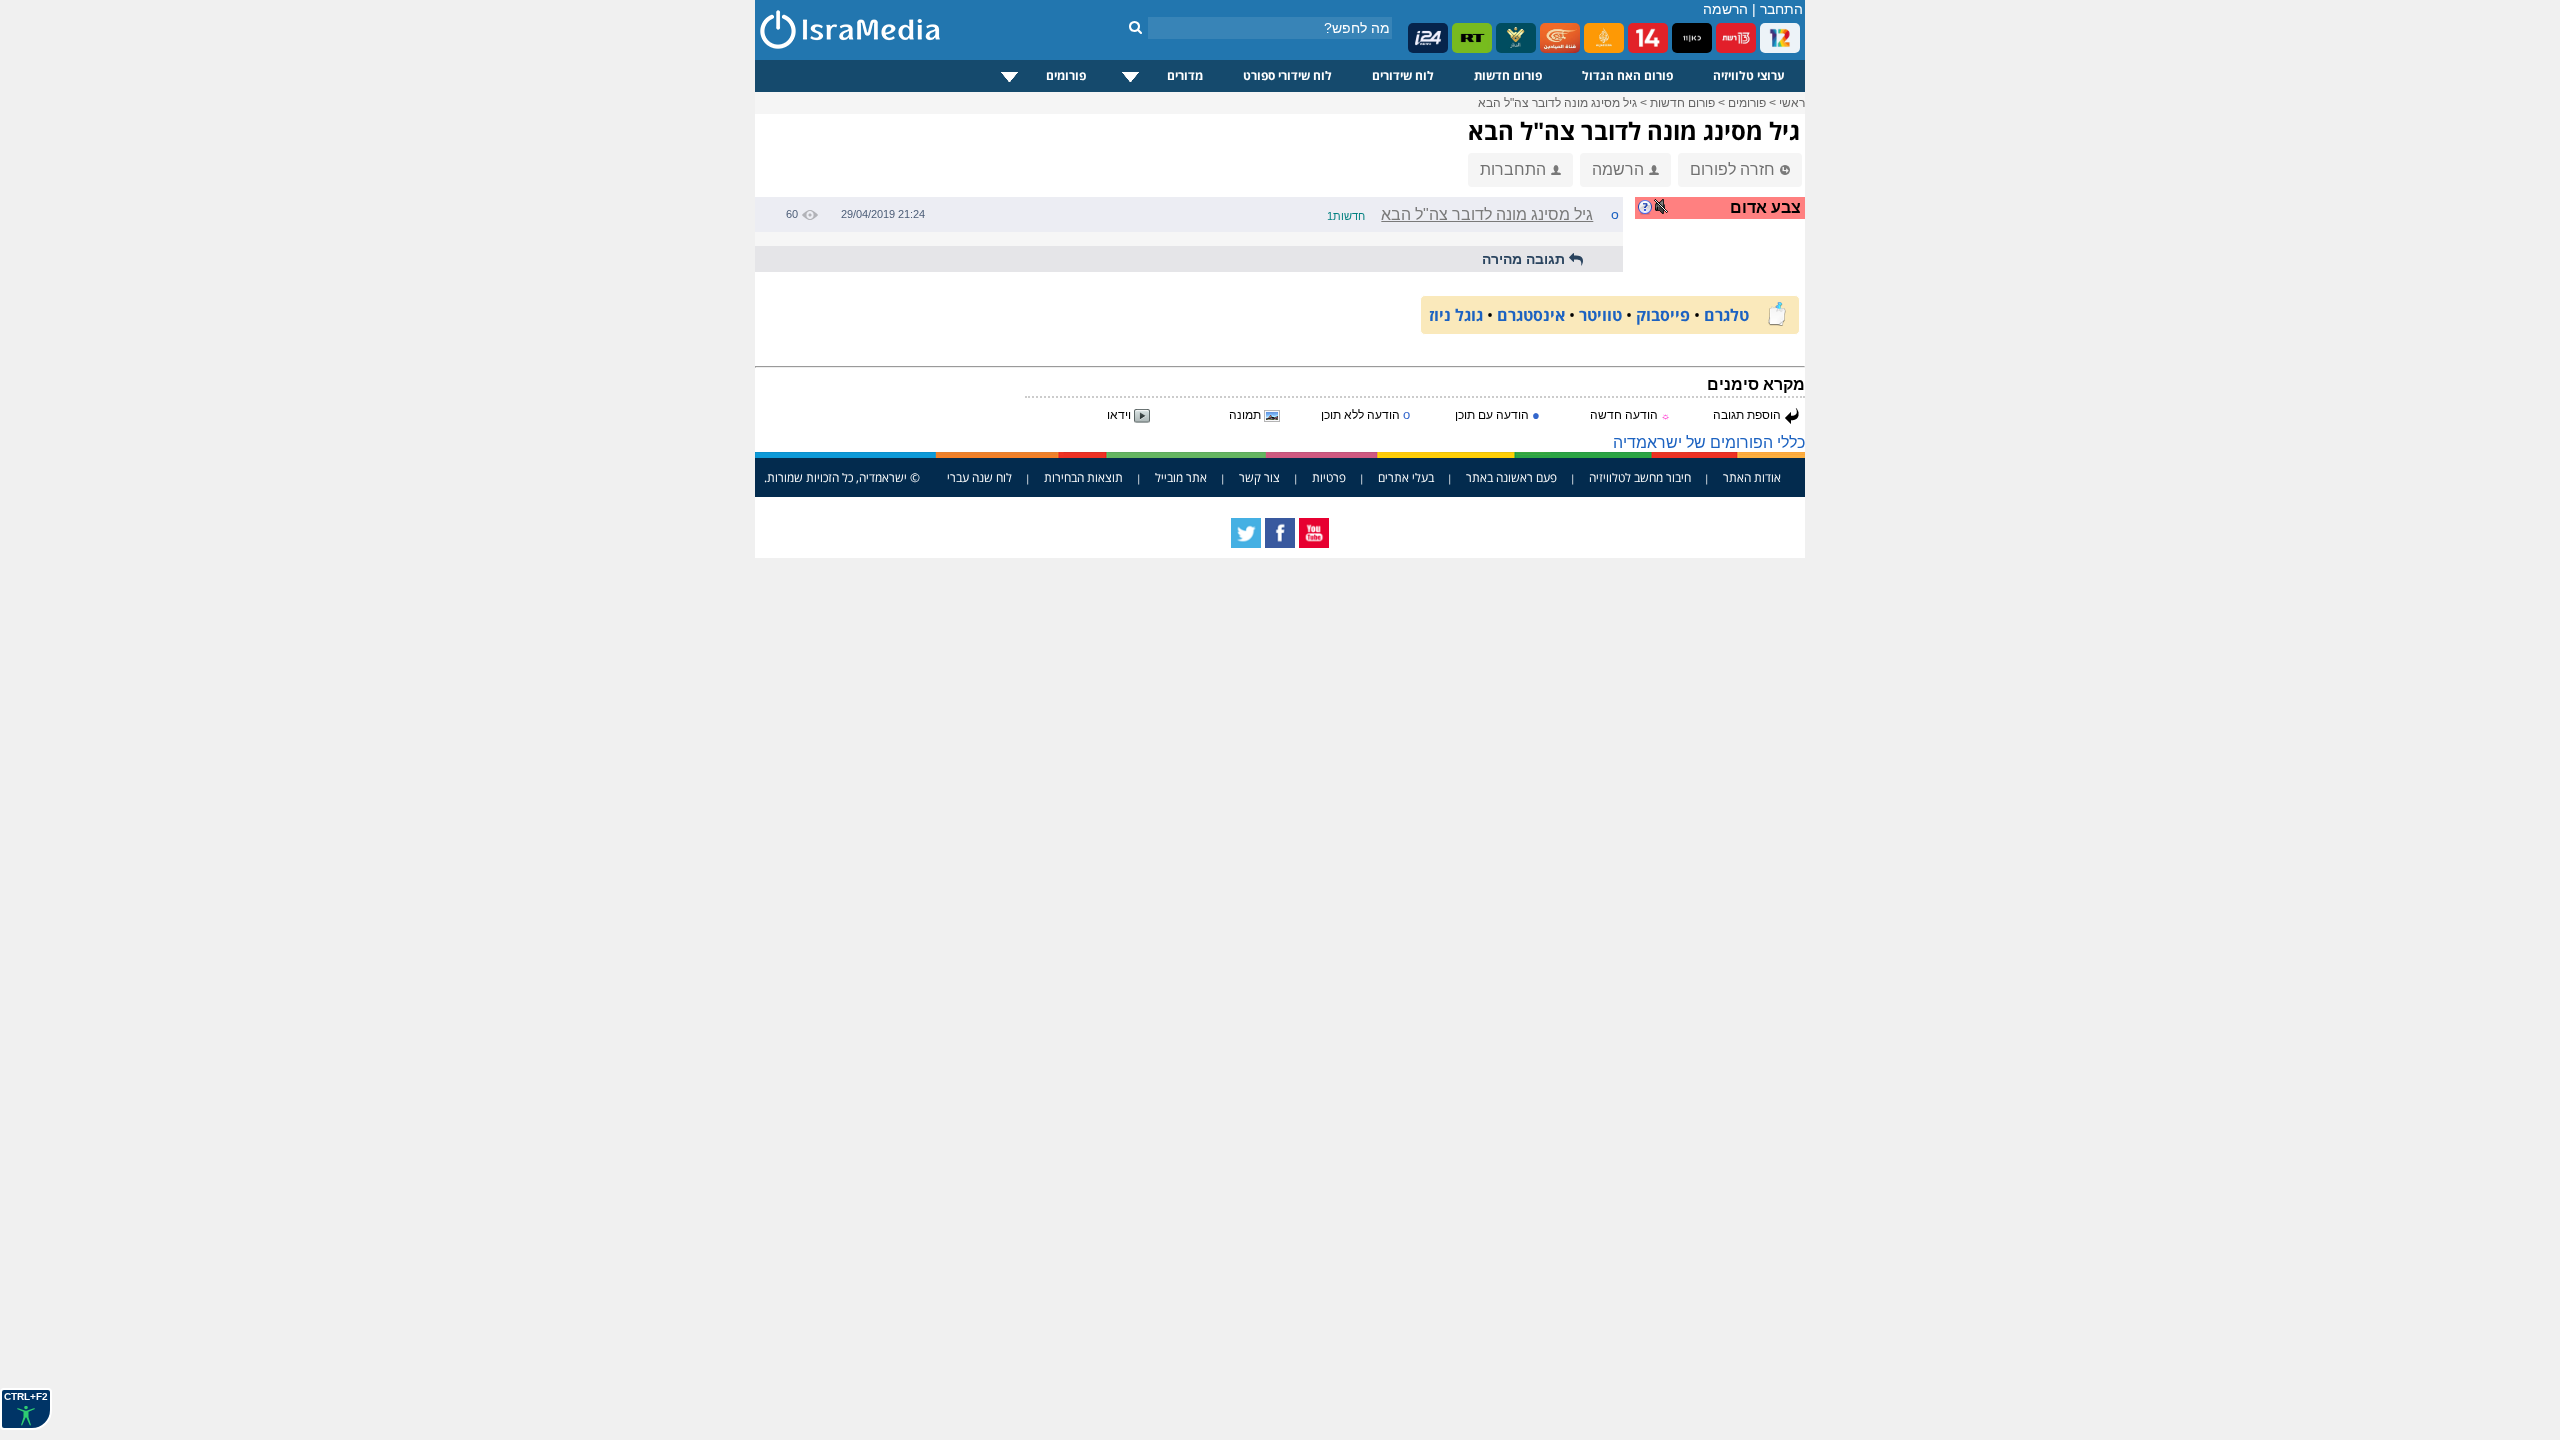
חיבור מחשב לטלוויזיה (1640, 477)
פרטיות (1329, 477)
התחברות (1513, 169)
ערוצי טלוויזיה (1749, 75)
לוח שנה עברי (979, 477)
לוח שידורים (1403, 75)
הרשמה (1725, 9)
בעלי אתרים (1406, 477)
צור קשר (1259, 477)
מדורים (1185, 75)
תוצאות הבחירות (1083, 477)
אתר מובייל (1181, 477)
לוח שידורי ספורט (1287, 75)
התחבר (1781, 9)
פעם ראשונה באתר (1511, 477)
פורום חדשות (1508, 75)
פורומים (1066, 75)
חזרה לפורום (1732, 169)
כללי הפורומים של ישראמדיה (1709, 442)
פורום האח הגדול (1627, 75)
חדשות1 (1346, 216)
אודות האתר (1752, 477)
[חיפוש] (1135, 27)
